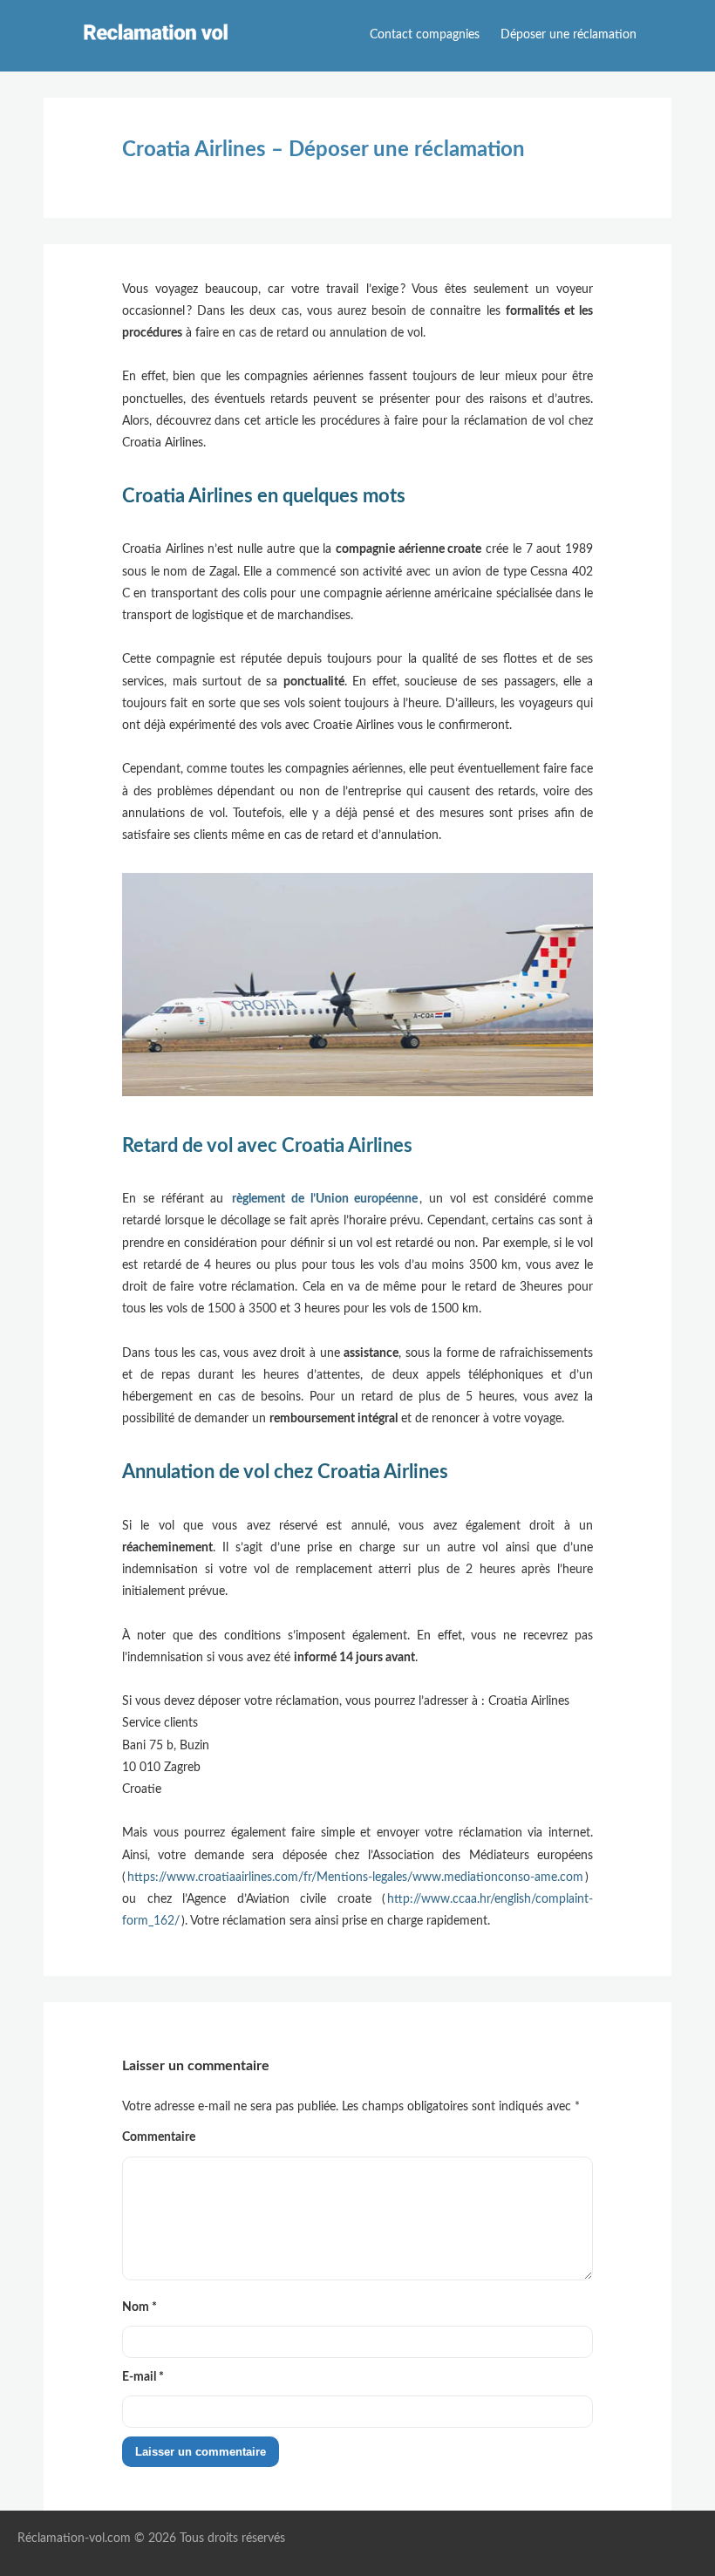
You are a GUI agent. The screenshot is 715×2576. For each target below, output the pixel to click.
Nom (140, 2307)
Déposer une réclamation (569, 35)
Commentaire (159, 2137)
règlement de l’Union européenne (325, 1199)
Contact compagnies (425, 35)
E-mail (143, 2377)
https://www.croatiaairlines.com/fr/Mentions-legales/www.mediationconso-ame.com (355, 1877)
